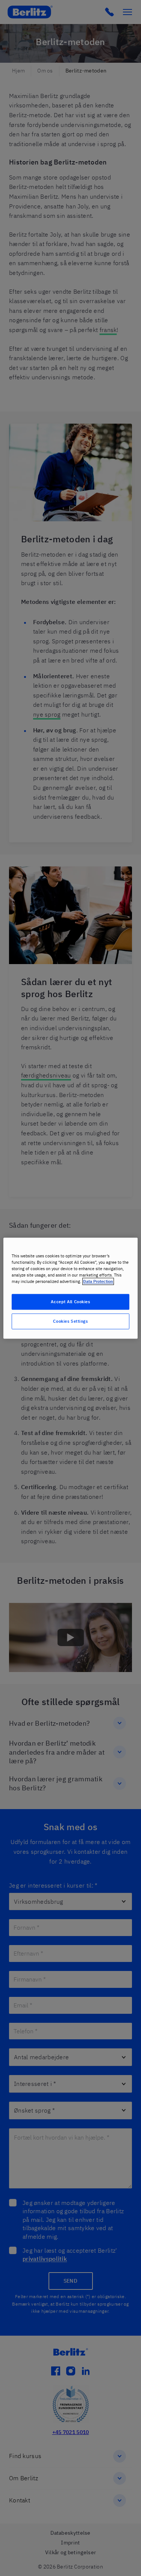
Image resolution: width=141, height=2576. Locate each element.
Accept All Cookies (70, 1302)
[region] (70, 1288)
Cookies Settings (70, 1321)
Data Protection (98, 1281)
